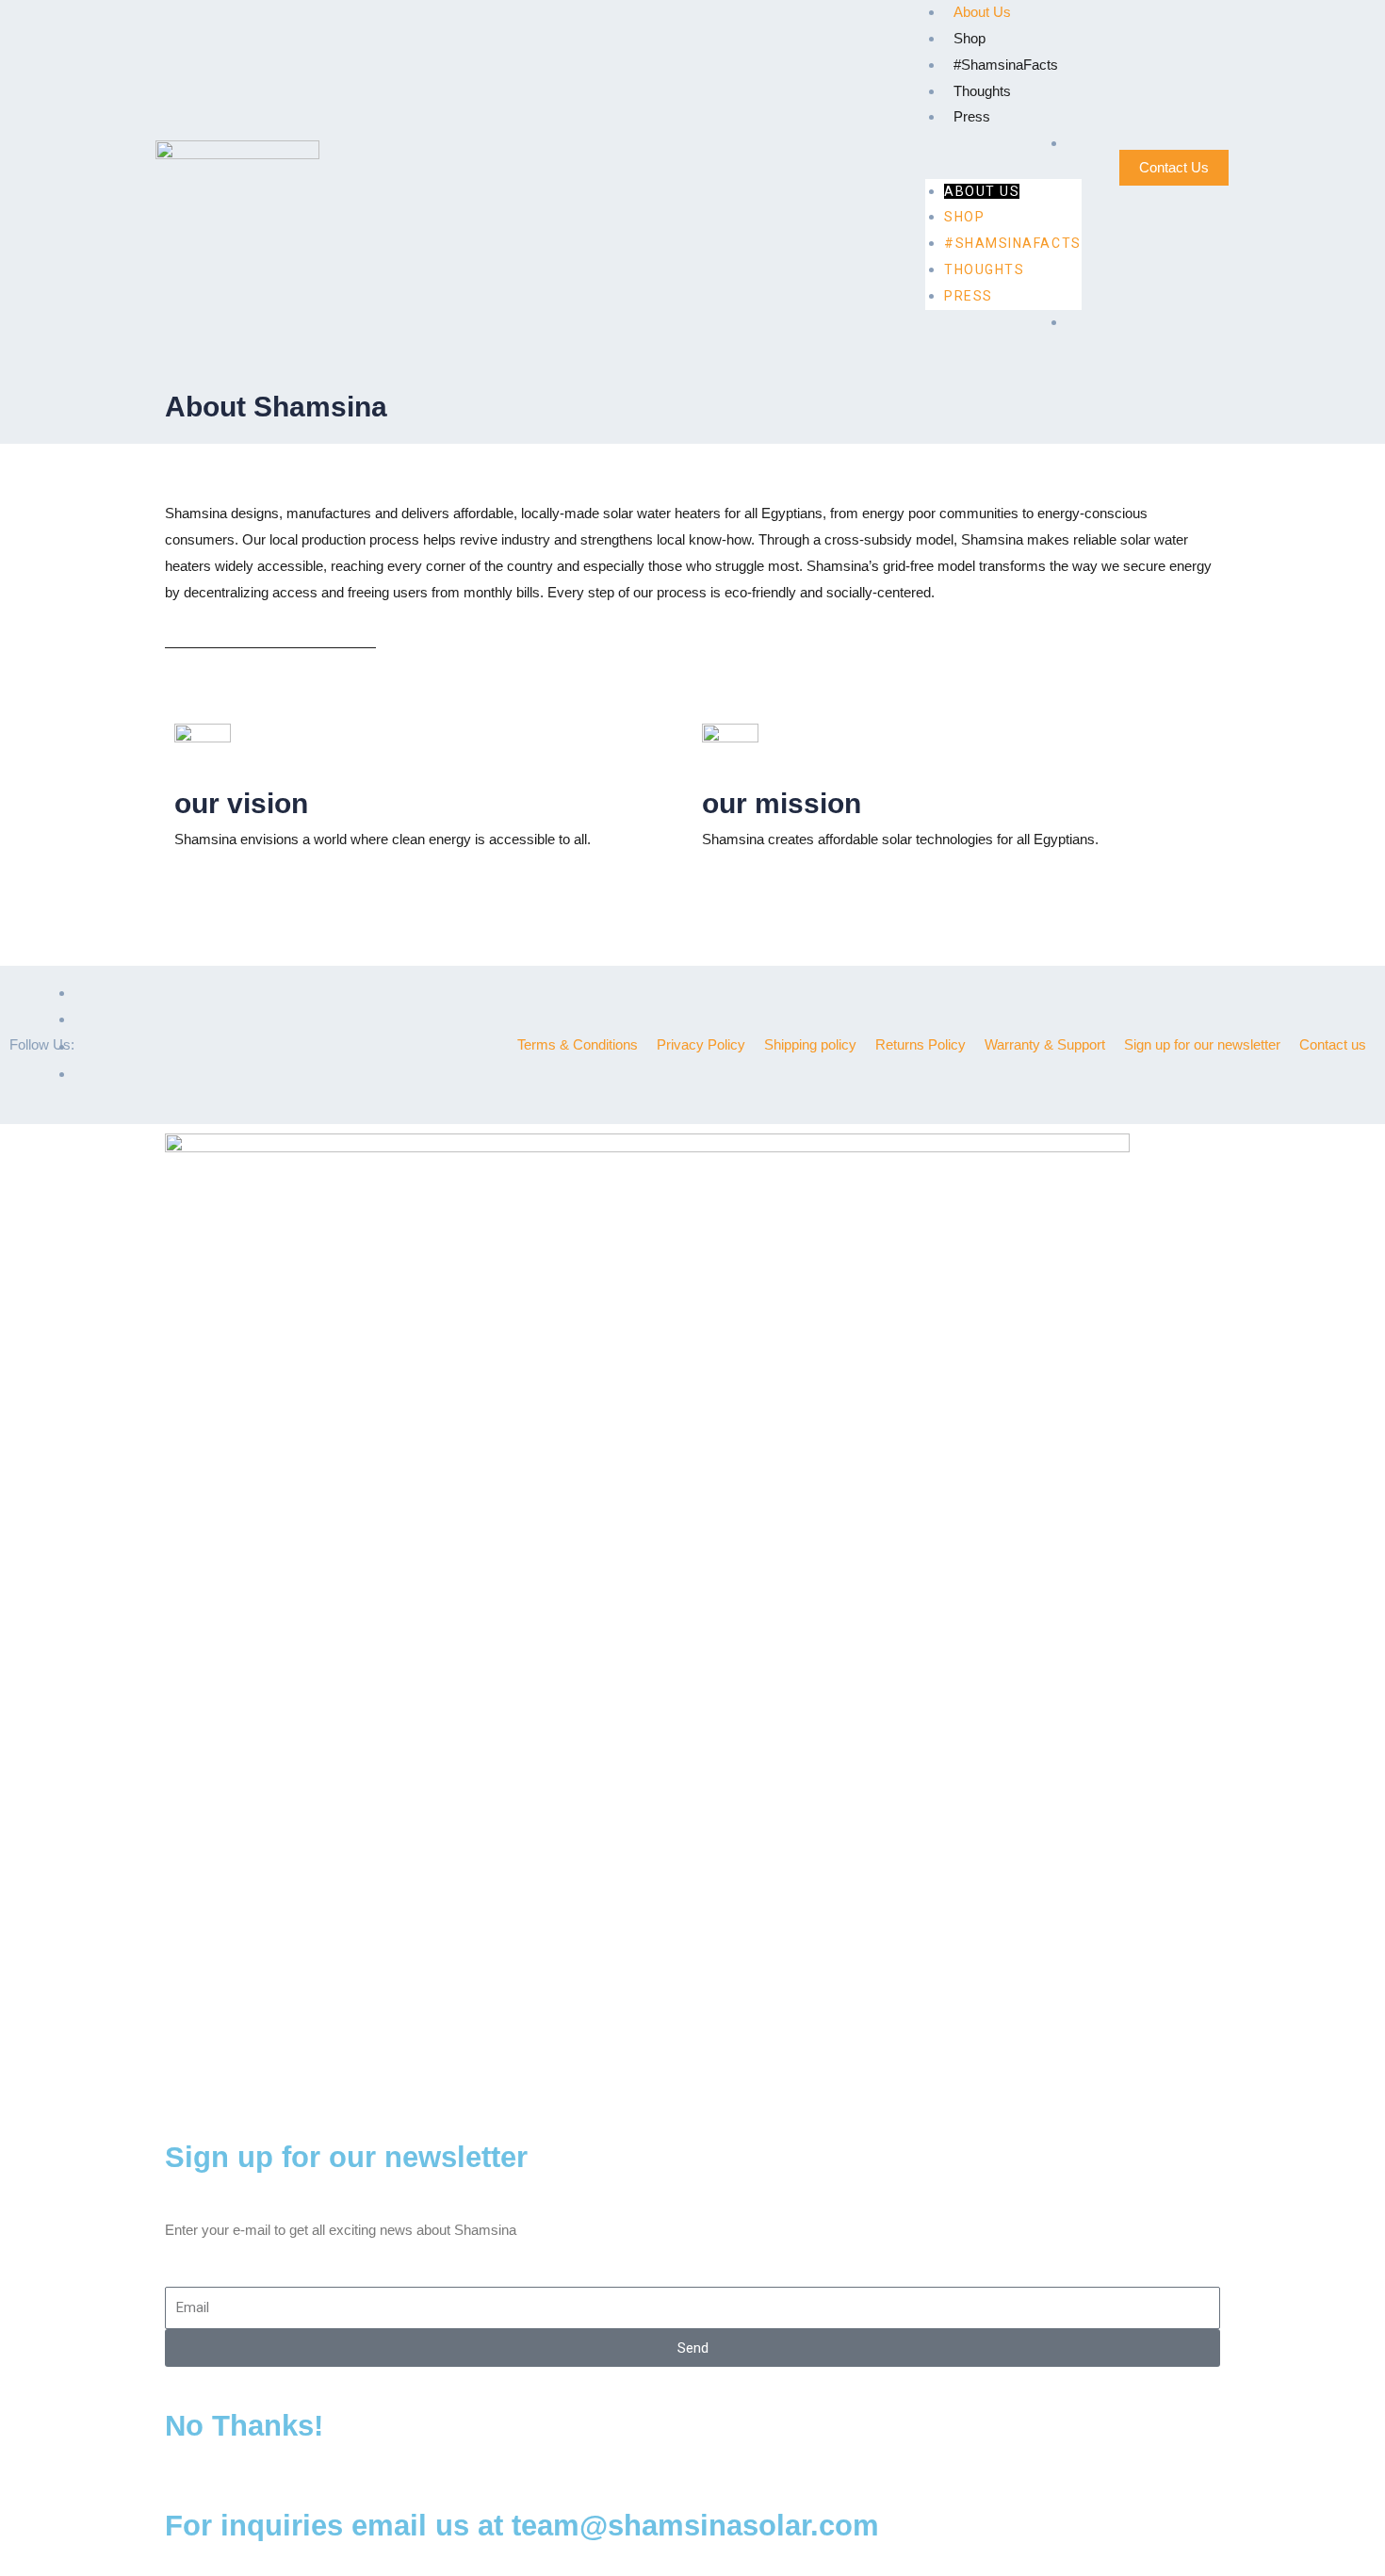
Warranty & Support (1045, 1044)
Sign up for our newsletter (1202, 1044)
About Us (982, 12)
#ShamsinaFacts (1006, 65)
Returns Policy (921, 1044)
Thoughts (982, 91)
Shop (969, 38)
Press (972, 116)
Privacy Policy (701, 1044)
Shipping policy (810, 1044)
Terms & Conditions (578, 1044)
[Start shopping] (1074, 143)
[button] (1003, 166)
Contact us (1333, 1044)
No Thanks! (244, 2426)
